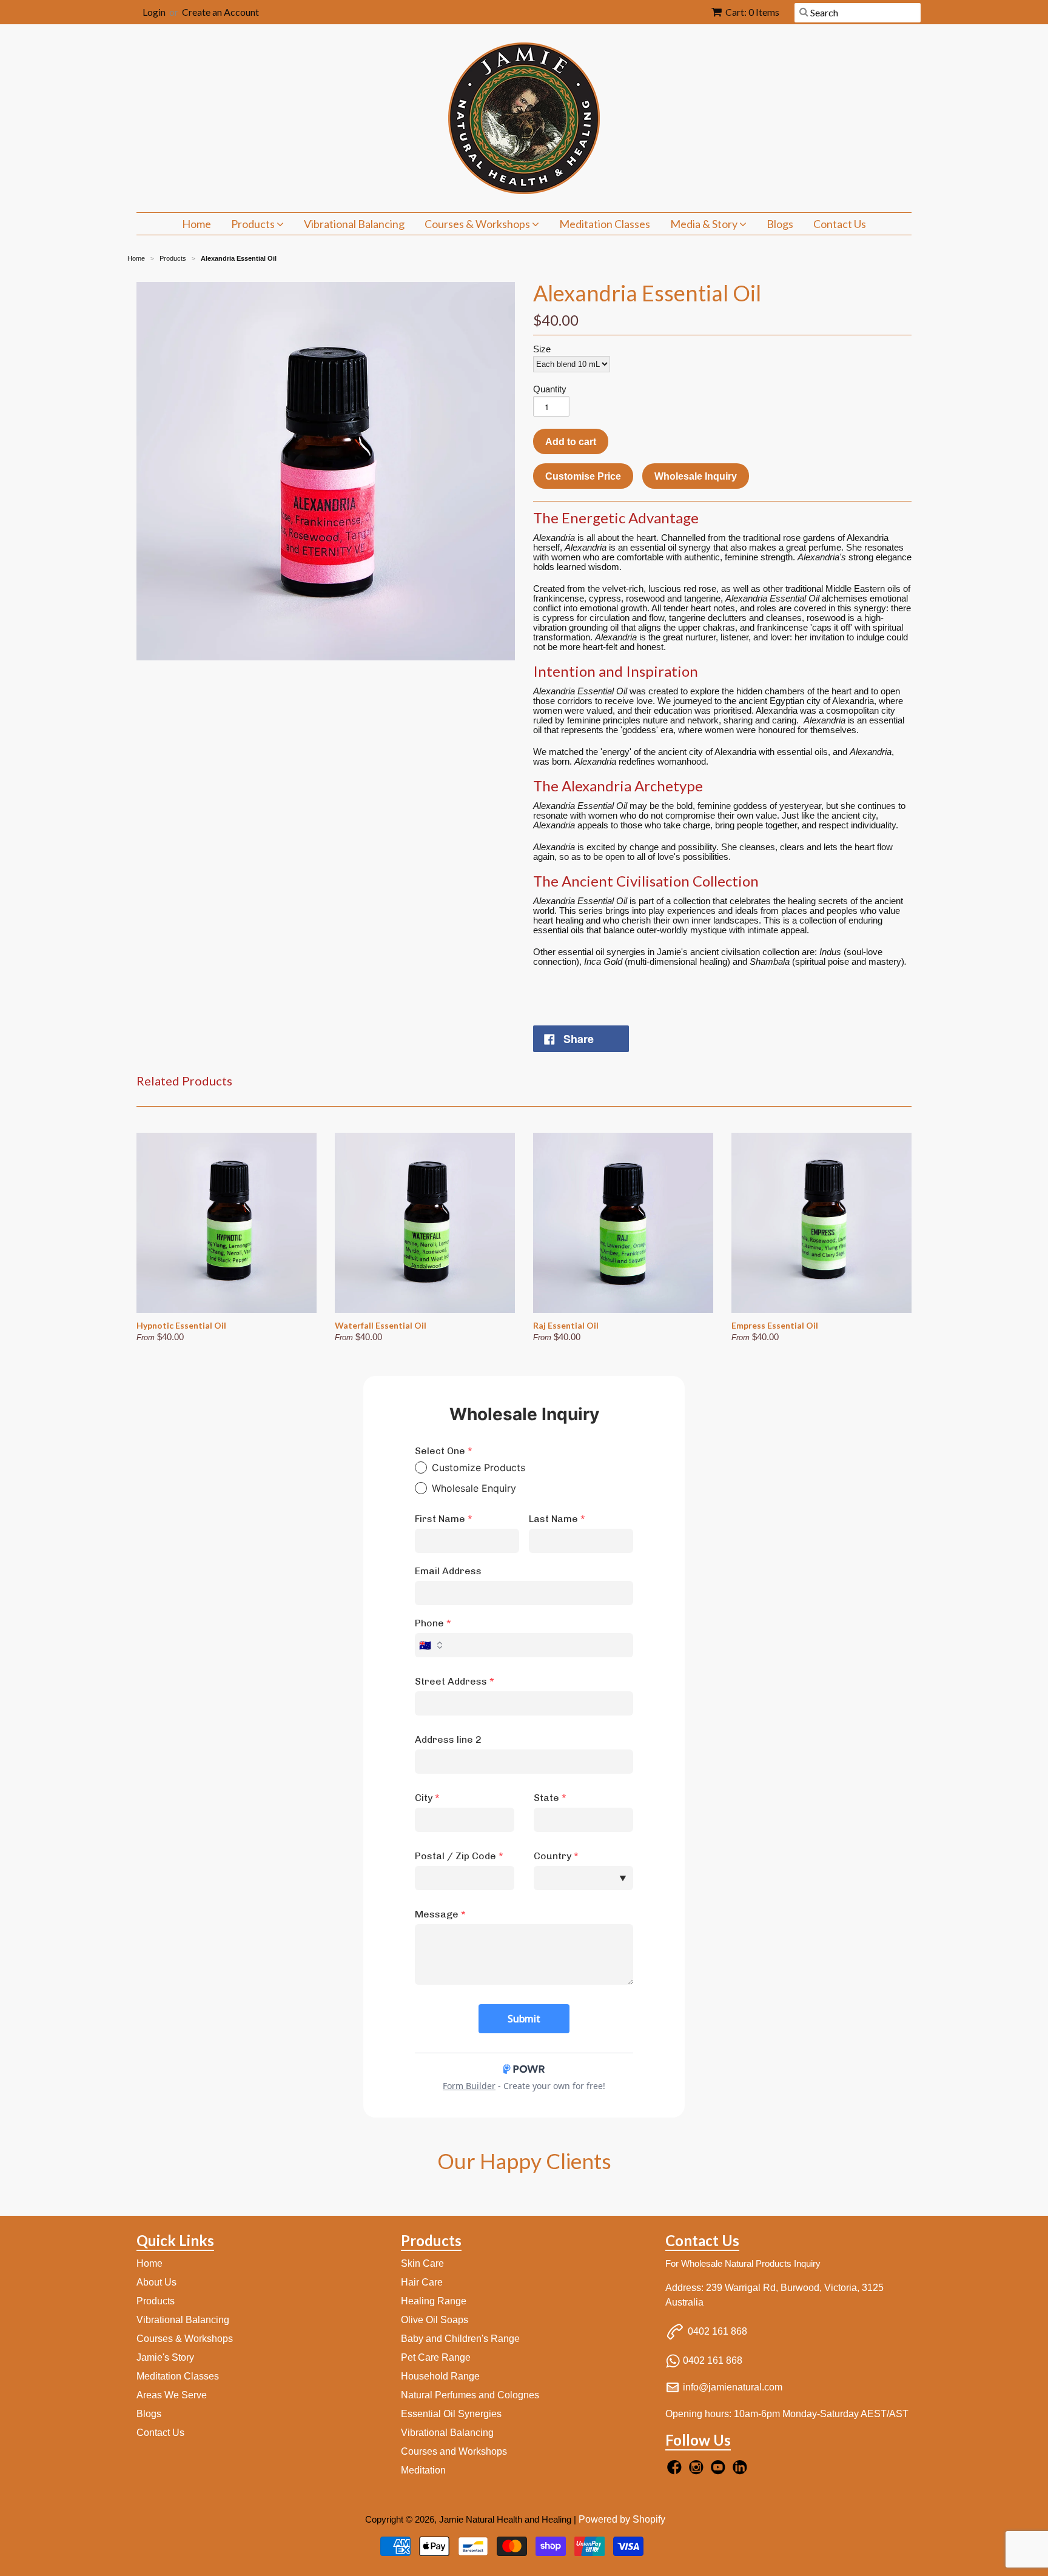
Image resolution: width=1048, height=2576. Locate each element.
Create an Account (220, 12)
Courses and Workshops (454, 2451)
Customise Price (583, 476)
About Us (156, 2282)
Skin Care (422, 2263)
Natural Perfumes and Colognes (470, 2395)
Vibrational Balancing (354, 224)
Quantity (550, 389)
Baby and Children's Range (460, 2339)
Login (154, 12)
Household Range (440, 2376)
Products (254, 224)
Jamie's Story (165, 2357)
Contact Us (840, 224)
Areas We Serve (172, 2395)
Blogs (780, 224)
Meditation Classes (605, 224)
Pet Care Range (436, 2357)
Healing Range (434, 2301)
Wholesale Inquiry (696, 476)
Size (542, 349)
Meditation (423, 2470)
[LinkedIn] (742, 2471)
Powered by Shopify (622, 2519)
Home (196, 224)
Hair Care (422, 2282)
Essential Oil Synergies (451, 2414)
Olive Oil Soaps (435, 2320)
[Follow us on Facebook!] (676, 2471)
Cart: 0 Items (752, 12)
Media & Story (705, 224)
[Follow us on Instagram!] (698, 2471)
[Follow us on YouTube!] (720, 2471)
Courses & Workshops (478, 224)
